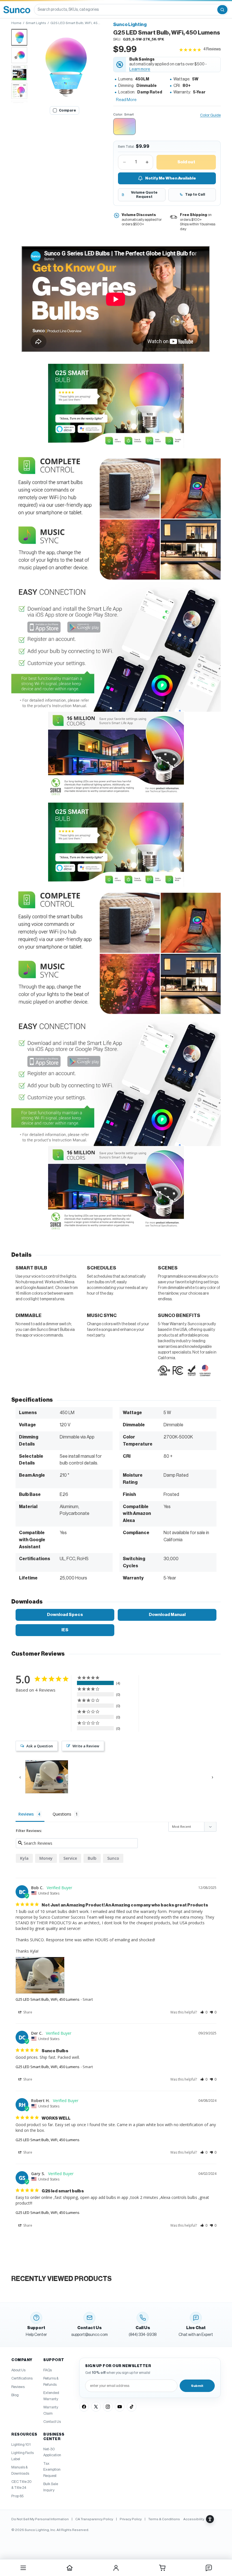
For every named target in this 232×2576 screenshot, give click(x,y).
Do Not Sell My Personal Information (40, 2519)
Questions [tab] (62, 1814)
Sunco (113, 1858)
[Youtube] (120, 2407)
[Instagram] (108, 2407)
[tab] (19, 37)
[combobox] (125, 10)
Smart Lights (36, 23)
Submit (197, 2386)
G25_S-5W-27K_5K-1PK (143, 39)
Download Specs (65, 1615)
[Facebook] (84, 2407)
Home (16, 23)
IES (65, 1630)
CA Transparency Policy (94, 2519)
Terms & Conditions (164, 2519)
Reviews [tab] (26, 1814)
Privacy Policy (131, 2519)
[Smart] (124, 127)
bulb (92, 1858)
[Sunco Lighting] (17, 10)
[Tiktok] (132, 2407)
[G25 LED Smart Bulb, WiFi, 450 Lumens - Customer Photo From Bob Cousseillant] (47, 1777)
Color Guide (210, 115)
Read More (126, 100)
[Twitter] (96, 2407)
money (46, 1858)
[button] (65, 66)
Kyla (24, 1858)
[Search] (222, 10)
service (70, 1858)
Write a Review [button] (86, 1746)
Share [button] (27, 2012)
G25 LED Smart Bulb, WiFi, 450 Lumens (48, 1999)
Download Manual (167, 1615)
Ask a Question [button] (40, 1746)
